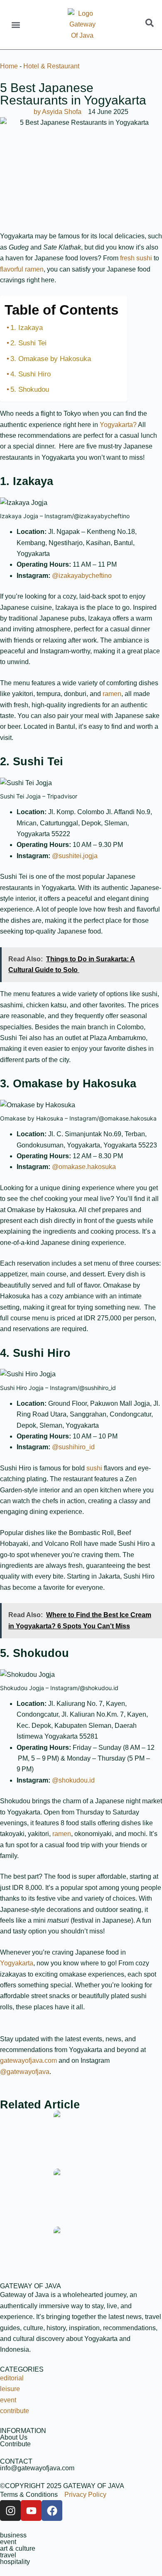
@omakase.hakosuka (84, 1167)
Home (9, 66)
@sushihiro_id (73, 1447)
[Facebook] (52, 2511)
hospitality (15, 2562)
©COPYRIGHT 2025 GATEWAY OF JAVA (62, 2486)
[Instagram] (10, 2511)
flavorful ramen (22, 269)
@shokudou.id (73, 1780)
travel (8, 2555)
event (8, 2542)
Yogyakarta (17, 1963)
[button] (16, 25)
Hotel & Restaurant (51, 66)
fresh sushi (136, 258)
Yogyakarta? (118, 425)
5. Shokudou (30, 389)
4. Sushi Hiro (31, 374)
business (13, 2535)
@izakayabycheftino (82, 576)
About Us (14, 2437)
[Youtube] (31, 2511)
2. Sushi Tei (28, 343)
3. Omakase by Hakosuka (51, 359)
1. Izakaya (27, 328)
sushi (95, 1468)
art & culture (18, 2548)
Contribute (15, 2444)
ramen (112, 694)
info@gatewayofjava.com (37, 2468)
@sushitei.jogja (75, 856)
